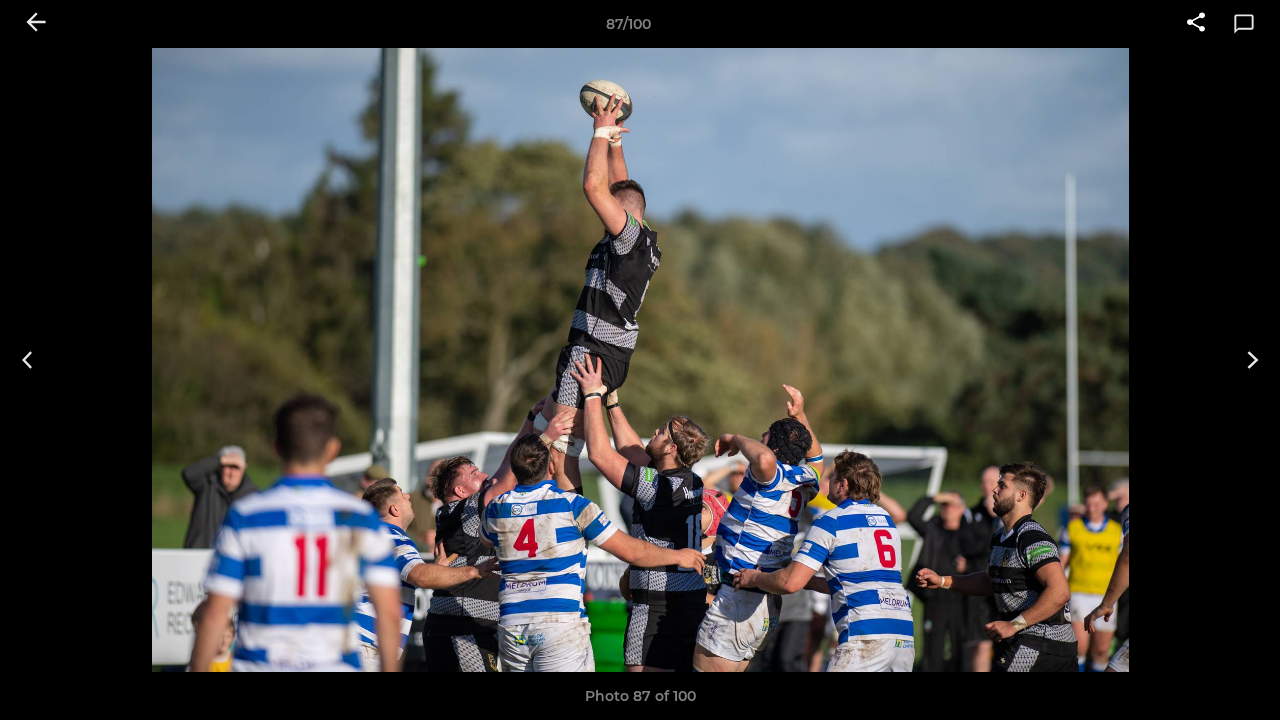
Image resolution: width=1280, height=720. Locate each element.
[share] (1196, 24)
